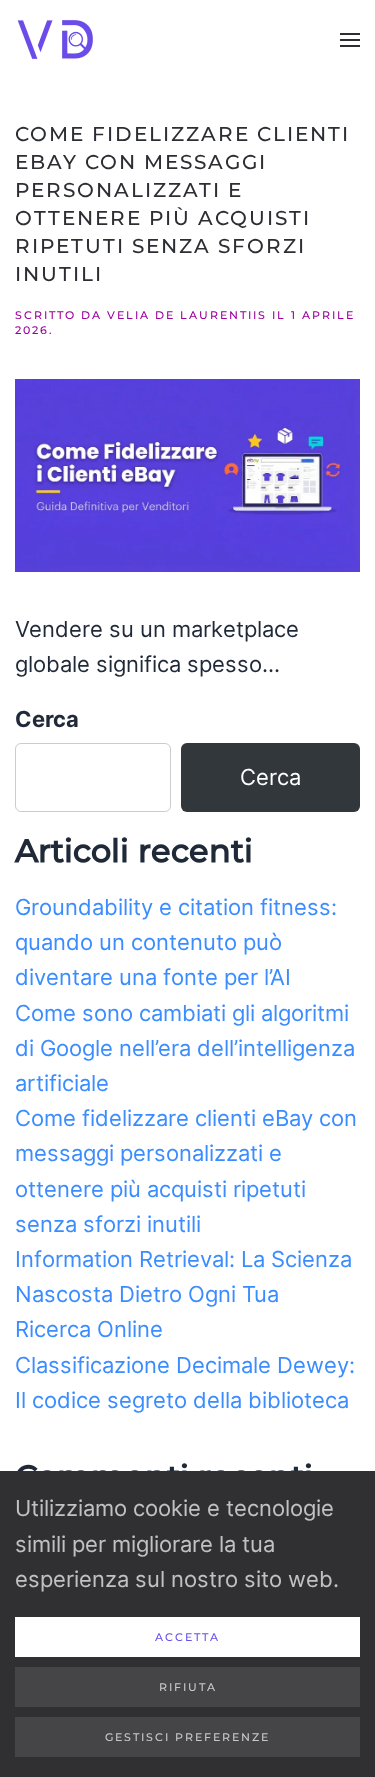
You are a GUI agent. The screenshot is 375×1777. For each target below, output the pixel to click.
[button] (350, 40)
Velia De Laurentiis (187, 315)
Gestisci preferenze (187, 1737)
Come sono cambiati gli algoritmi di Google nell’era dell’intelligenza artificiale (185, 1048)
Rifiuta (188, 1687)
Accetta (187, 1637)
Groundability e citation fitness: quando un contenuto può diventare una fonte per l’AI (176, 942)
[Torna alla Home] (57, 40)
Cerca (47, 719)
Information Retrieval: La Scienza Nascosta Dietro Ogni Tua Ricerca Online (183, 1294)
